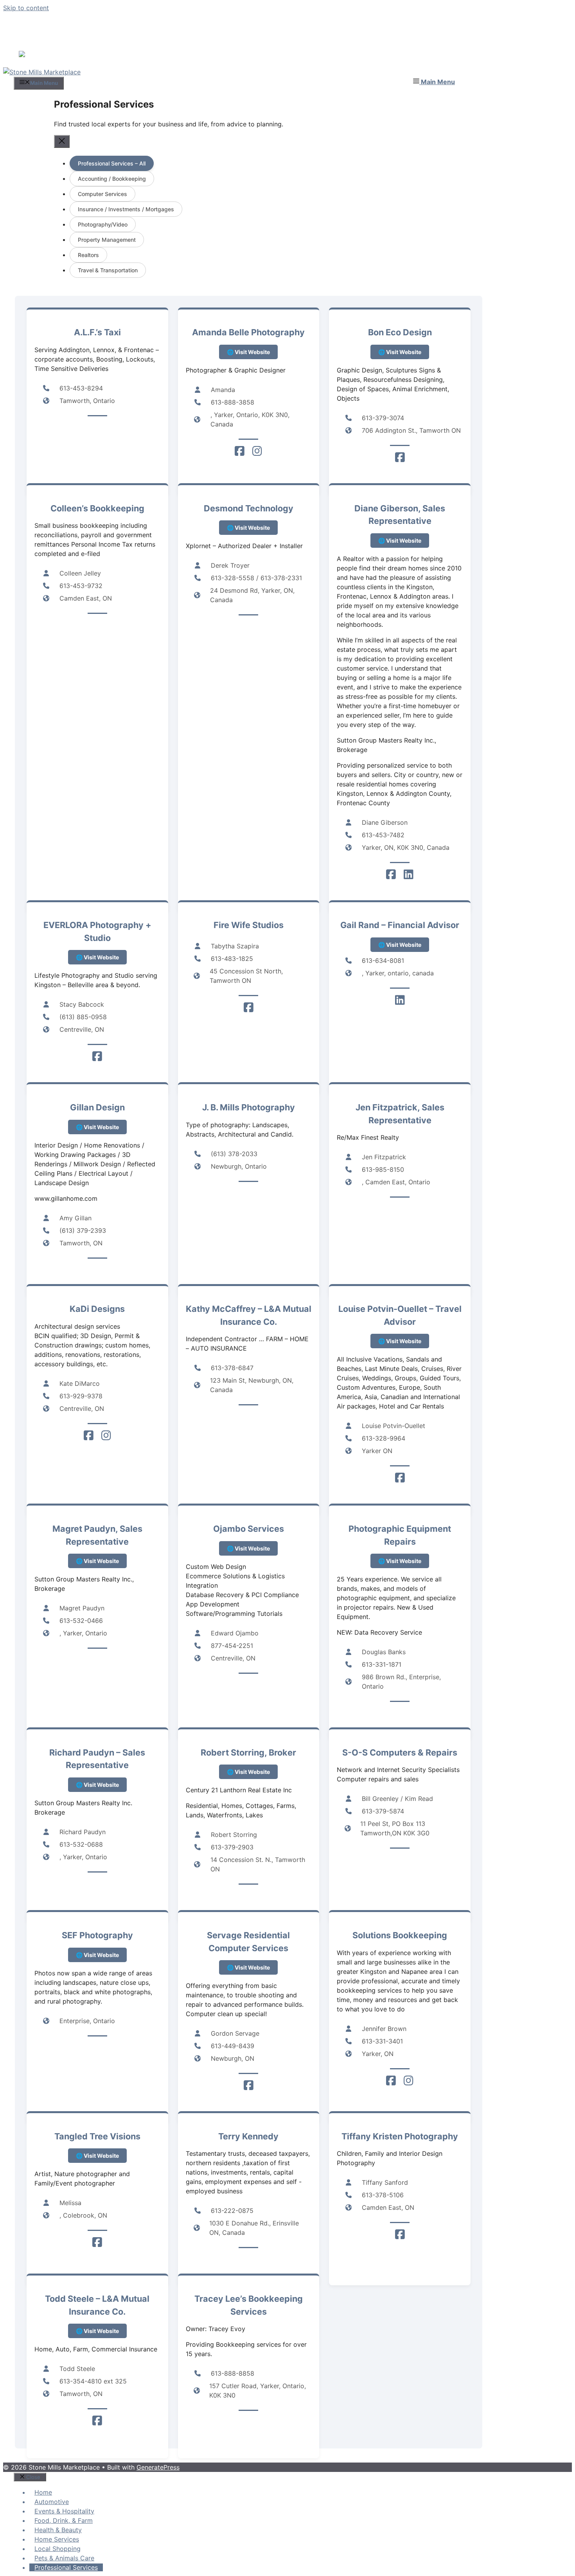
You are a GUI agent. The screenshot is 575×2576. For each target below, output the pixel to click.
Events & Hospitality (64, 2509)
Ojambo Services (249, 1526)
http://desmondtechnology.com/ (248, 525)
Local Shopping (57, 2546)
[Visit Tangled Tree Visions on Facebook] (97, 2240)
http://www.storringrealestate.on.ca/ (248, 1769)
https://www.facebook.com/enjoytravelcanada (400, 1339)
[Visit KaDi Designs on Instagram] (106, 1434)
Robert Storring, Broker (248, 1750)
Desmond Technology (249, 506)
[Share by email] (61, 53)
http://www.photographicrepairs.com (400, 1559)
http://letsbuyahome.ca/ (400, 538)
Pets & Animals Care (64, 2556)
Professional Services (66, 2565)
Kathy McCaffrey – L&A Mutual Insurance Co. (249, 1313)
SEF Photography (97, 1933)
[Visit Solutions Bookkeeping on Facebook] (391, 2079)
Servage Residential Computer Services (248, 1939)
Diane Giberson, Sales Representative (400, 512)
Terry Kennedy (248, 2134)
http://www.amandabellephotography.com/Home (248, 350)
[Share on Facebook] (23, 53)
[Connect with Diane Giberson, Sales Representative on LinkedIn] (409, 872)
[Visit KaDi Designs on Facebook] (89, 1434)
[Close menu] (62, 139)
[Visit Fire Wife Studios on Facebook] (249, 1006)
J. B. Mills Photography (249, 1105)
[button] (434, 79)
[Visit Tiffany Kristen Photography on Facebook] (400, 2232)
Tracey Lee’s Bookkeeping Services (249, 2303)
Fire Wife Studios (249, 923)
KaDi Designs (97, 1306)
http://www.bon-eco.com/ (400, 350)
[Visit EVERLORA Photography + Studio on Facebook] (97, 1054)
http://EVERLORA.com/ (97, 955)
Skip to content (26, 8)
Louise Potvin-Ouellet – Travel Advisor (400, 1313)
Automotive (52, 2499)
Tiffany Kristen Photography (400, 2134)
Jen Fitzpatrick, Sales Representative (400, 1111)
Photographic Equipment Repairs (400, 1533)
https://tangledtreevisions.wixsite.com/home (97, 2153)
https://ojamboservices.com (248, 1546)
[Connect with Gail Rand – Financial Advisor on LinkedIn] (400, 998)
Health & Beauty (58, 2527)
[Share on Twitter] (36, 53)
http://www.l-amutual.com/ (97, 2329)
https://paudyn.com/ (97, 1559)
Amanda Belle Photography (248, 330)
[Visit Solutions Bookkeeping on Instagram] (409, 2079)
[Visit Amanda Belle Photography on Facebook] (240, 449)
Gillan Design (97, 1105)
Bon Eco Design (400, 330)
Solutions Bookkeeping (400, 1933)
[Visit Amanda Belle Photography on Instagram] (257, 449)
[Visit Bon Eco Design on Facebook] (400, 455)
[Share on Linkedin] (49, 53)
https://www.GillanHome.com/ (97, 1125)
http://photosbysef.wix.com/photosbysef (97, 1953)
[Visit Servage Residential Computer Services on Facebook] (249, 2083)
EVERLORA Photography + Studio (97, 929)
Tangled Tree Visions (97, 2134)
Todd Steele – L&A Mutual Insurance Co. (97, 2303)
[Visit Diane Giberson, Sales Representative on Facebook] (391, 872)
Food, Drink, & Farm (64, 2518)
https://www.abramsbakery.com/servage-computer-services (248, 1965)
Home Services (57, 2537)
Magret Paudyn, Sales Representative (97, 1533)
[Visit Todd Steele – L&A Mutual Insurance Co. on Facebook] (97, 2419)
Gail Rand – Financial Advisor (400, 923)
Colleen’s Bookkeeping (97, 506)
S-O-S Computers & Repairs (400, 1750)
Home (43, 2490)
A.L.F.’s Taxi (97, 330)
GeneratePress (158, 2465)
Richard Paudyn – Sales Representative (97, 1756)
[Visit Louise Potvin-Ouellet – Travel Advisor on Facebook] (400, 1476)
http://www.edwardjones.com (400, 942)
